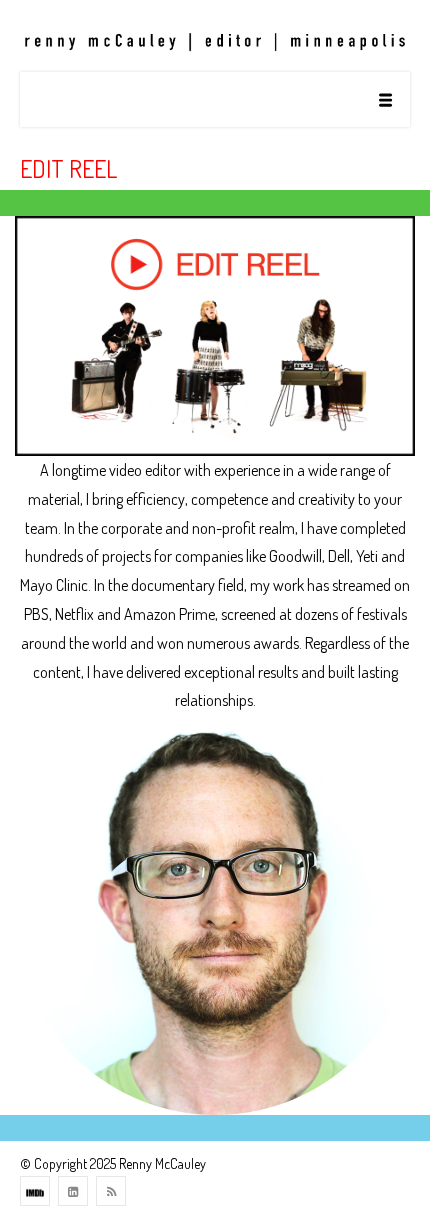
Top (407, 1182)
